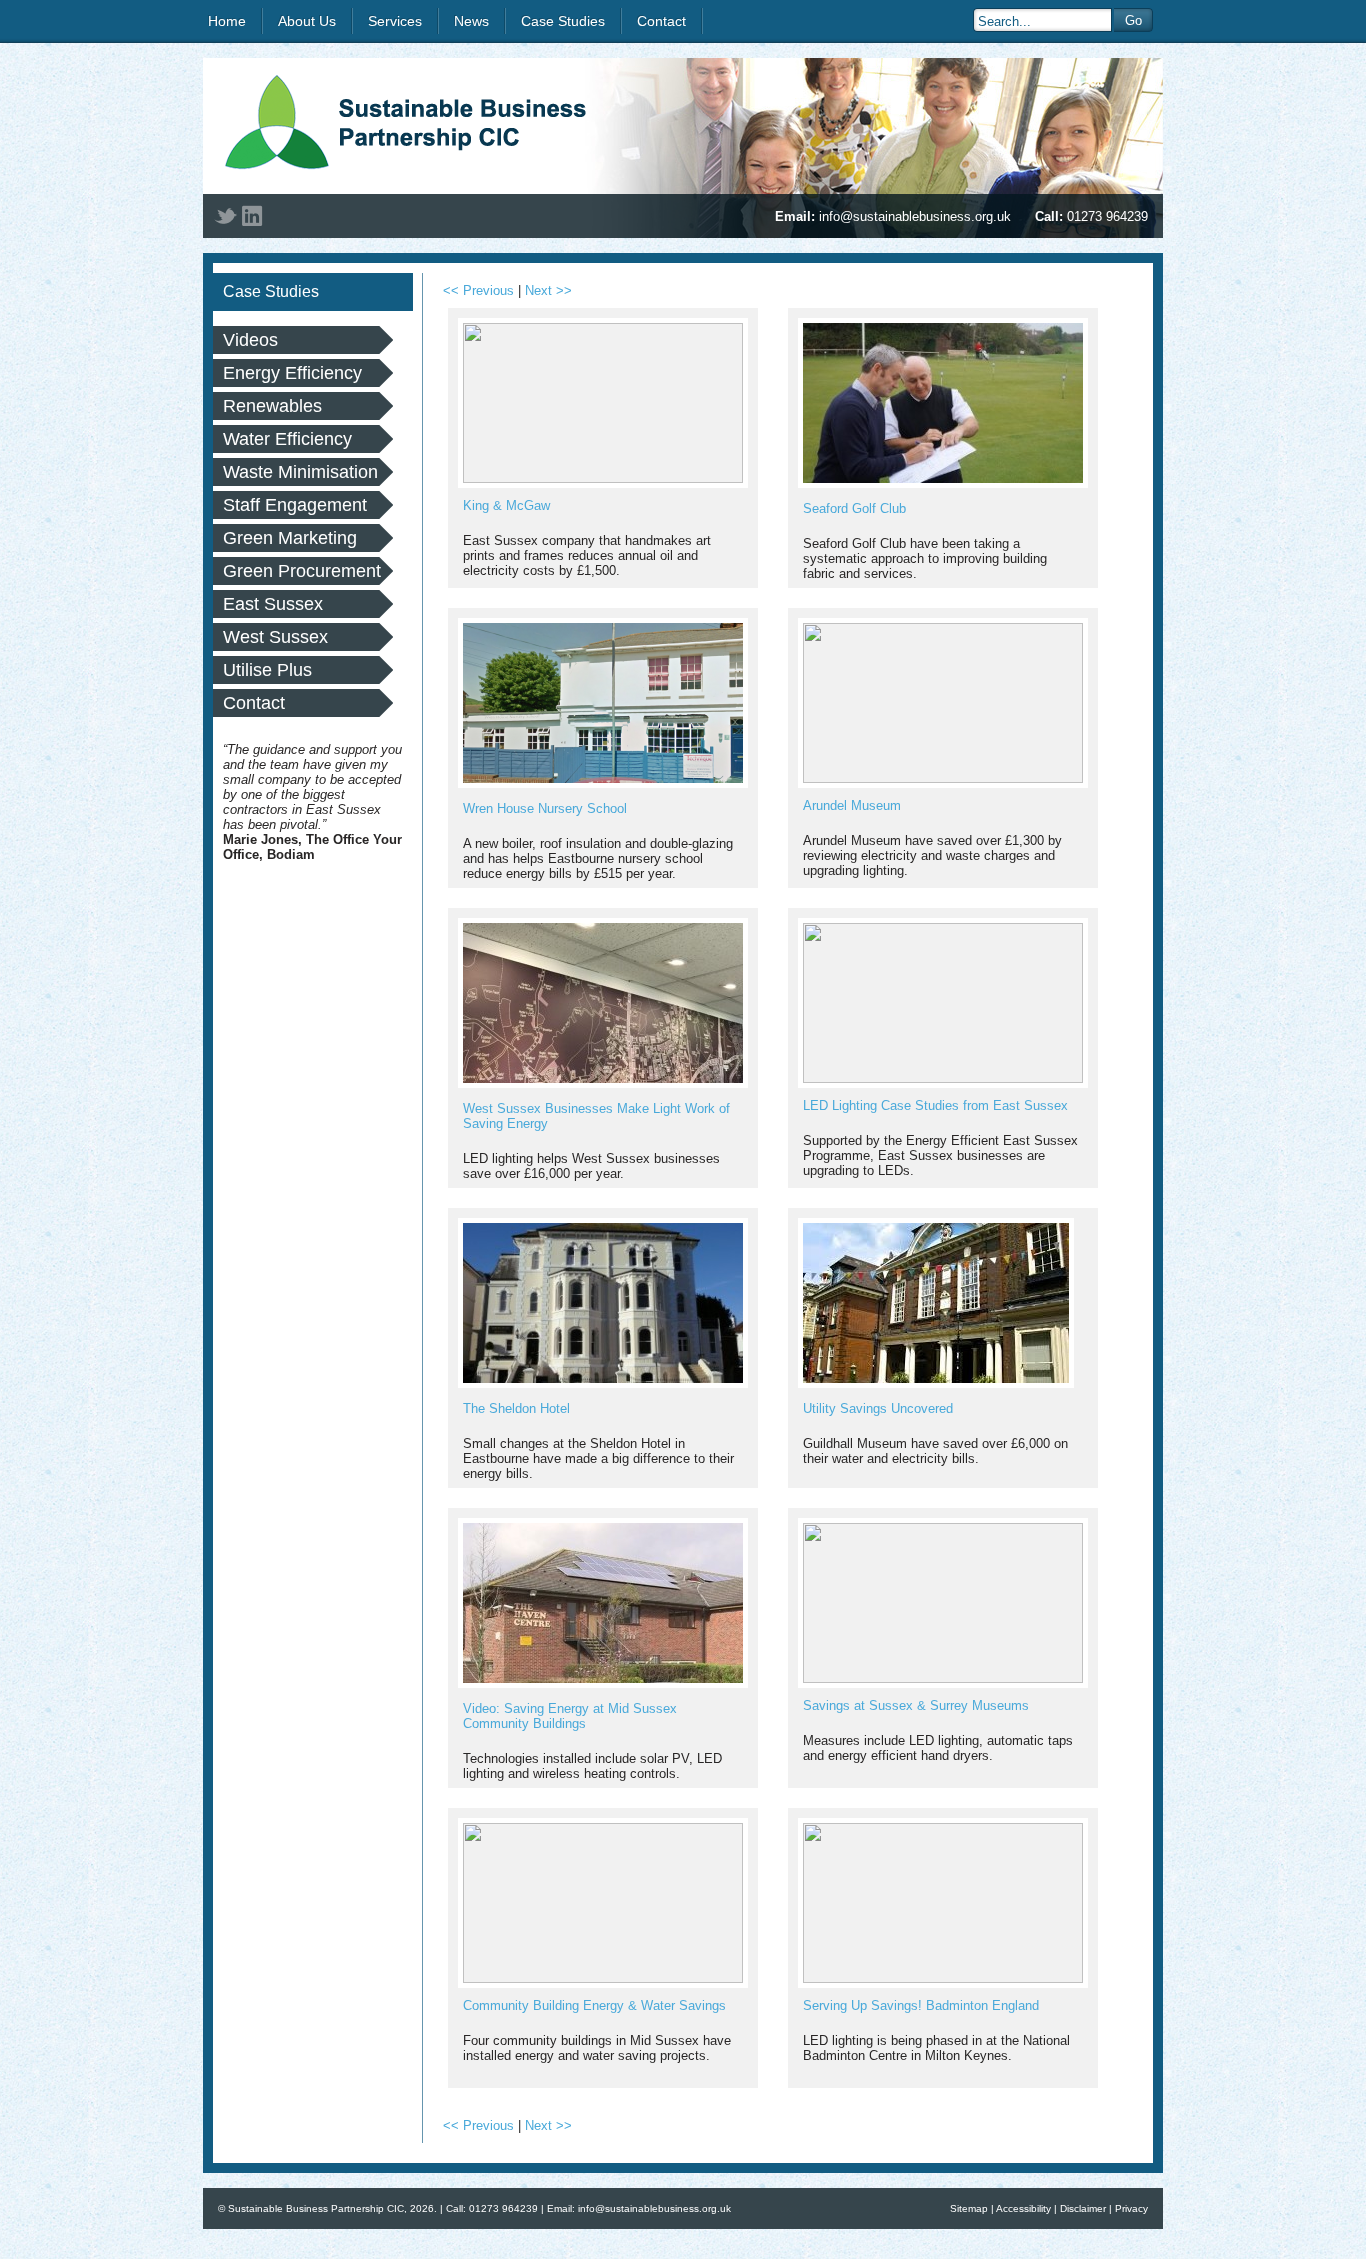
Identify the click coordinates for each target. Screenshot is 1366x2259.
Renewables (272, 406)
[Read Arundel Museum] (943, 778)
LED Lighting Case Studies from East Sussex (935, 1105)
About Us (307, 21)
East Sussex (273, 604)
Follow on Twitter (226, 216)
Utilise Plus (267, 670)
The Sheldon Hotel (516, 1408)
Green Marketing (290, 538)
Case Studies (563, 21)
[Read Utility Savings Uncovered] (936, 1383)
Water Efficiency (287, 439)
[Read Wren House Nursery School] (603, 783)
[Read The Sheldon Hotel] (603, 1383)
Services (395, 21)
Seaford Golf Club (854, 508)
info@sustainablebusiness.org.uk (915, 216)
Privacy (1131, 2208)
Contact (661, 21)
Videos (250, 340)
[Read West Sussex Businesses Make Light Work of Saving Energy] (603, 1083)
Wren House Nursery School (545, 808)
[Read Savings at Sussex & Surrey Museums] (943, 1678)
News (471, 21)
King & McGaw (506, 505)
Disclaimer (1083, 2208)
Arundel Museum (852, 805)
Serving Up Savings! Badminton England (921, 2005)
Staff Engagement (295, 505)
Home (227, 21)
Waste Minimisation (300, 472)
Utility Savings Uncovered (878, 1408)
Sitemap (969, 2208)
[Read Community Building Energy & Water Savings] (603, 1978)
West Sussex (275, 637)
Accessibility (1023, 2208)
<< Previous (478, 290)
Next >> (548, 290)
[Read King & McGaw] (603, 478)
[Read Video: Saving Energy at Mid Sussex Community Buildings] (603, 1683)
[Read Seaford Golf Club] (943, 483)
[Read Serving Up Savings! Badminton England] (943, 1978)
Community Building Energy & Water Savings (594, 2005)
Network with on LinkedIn (252, 216)
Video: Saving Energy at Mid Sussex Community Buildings (570, 1716)
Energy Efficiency (292, 373)
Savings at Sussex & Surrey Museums (916, 1705)
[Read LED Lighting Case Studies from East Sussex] (943, 1078)
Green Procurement (302, 571)
